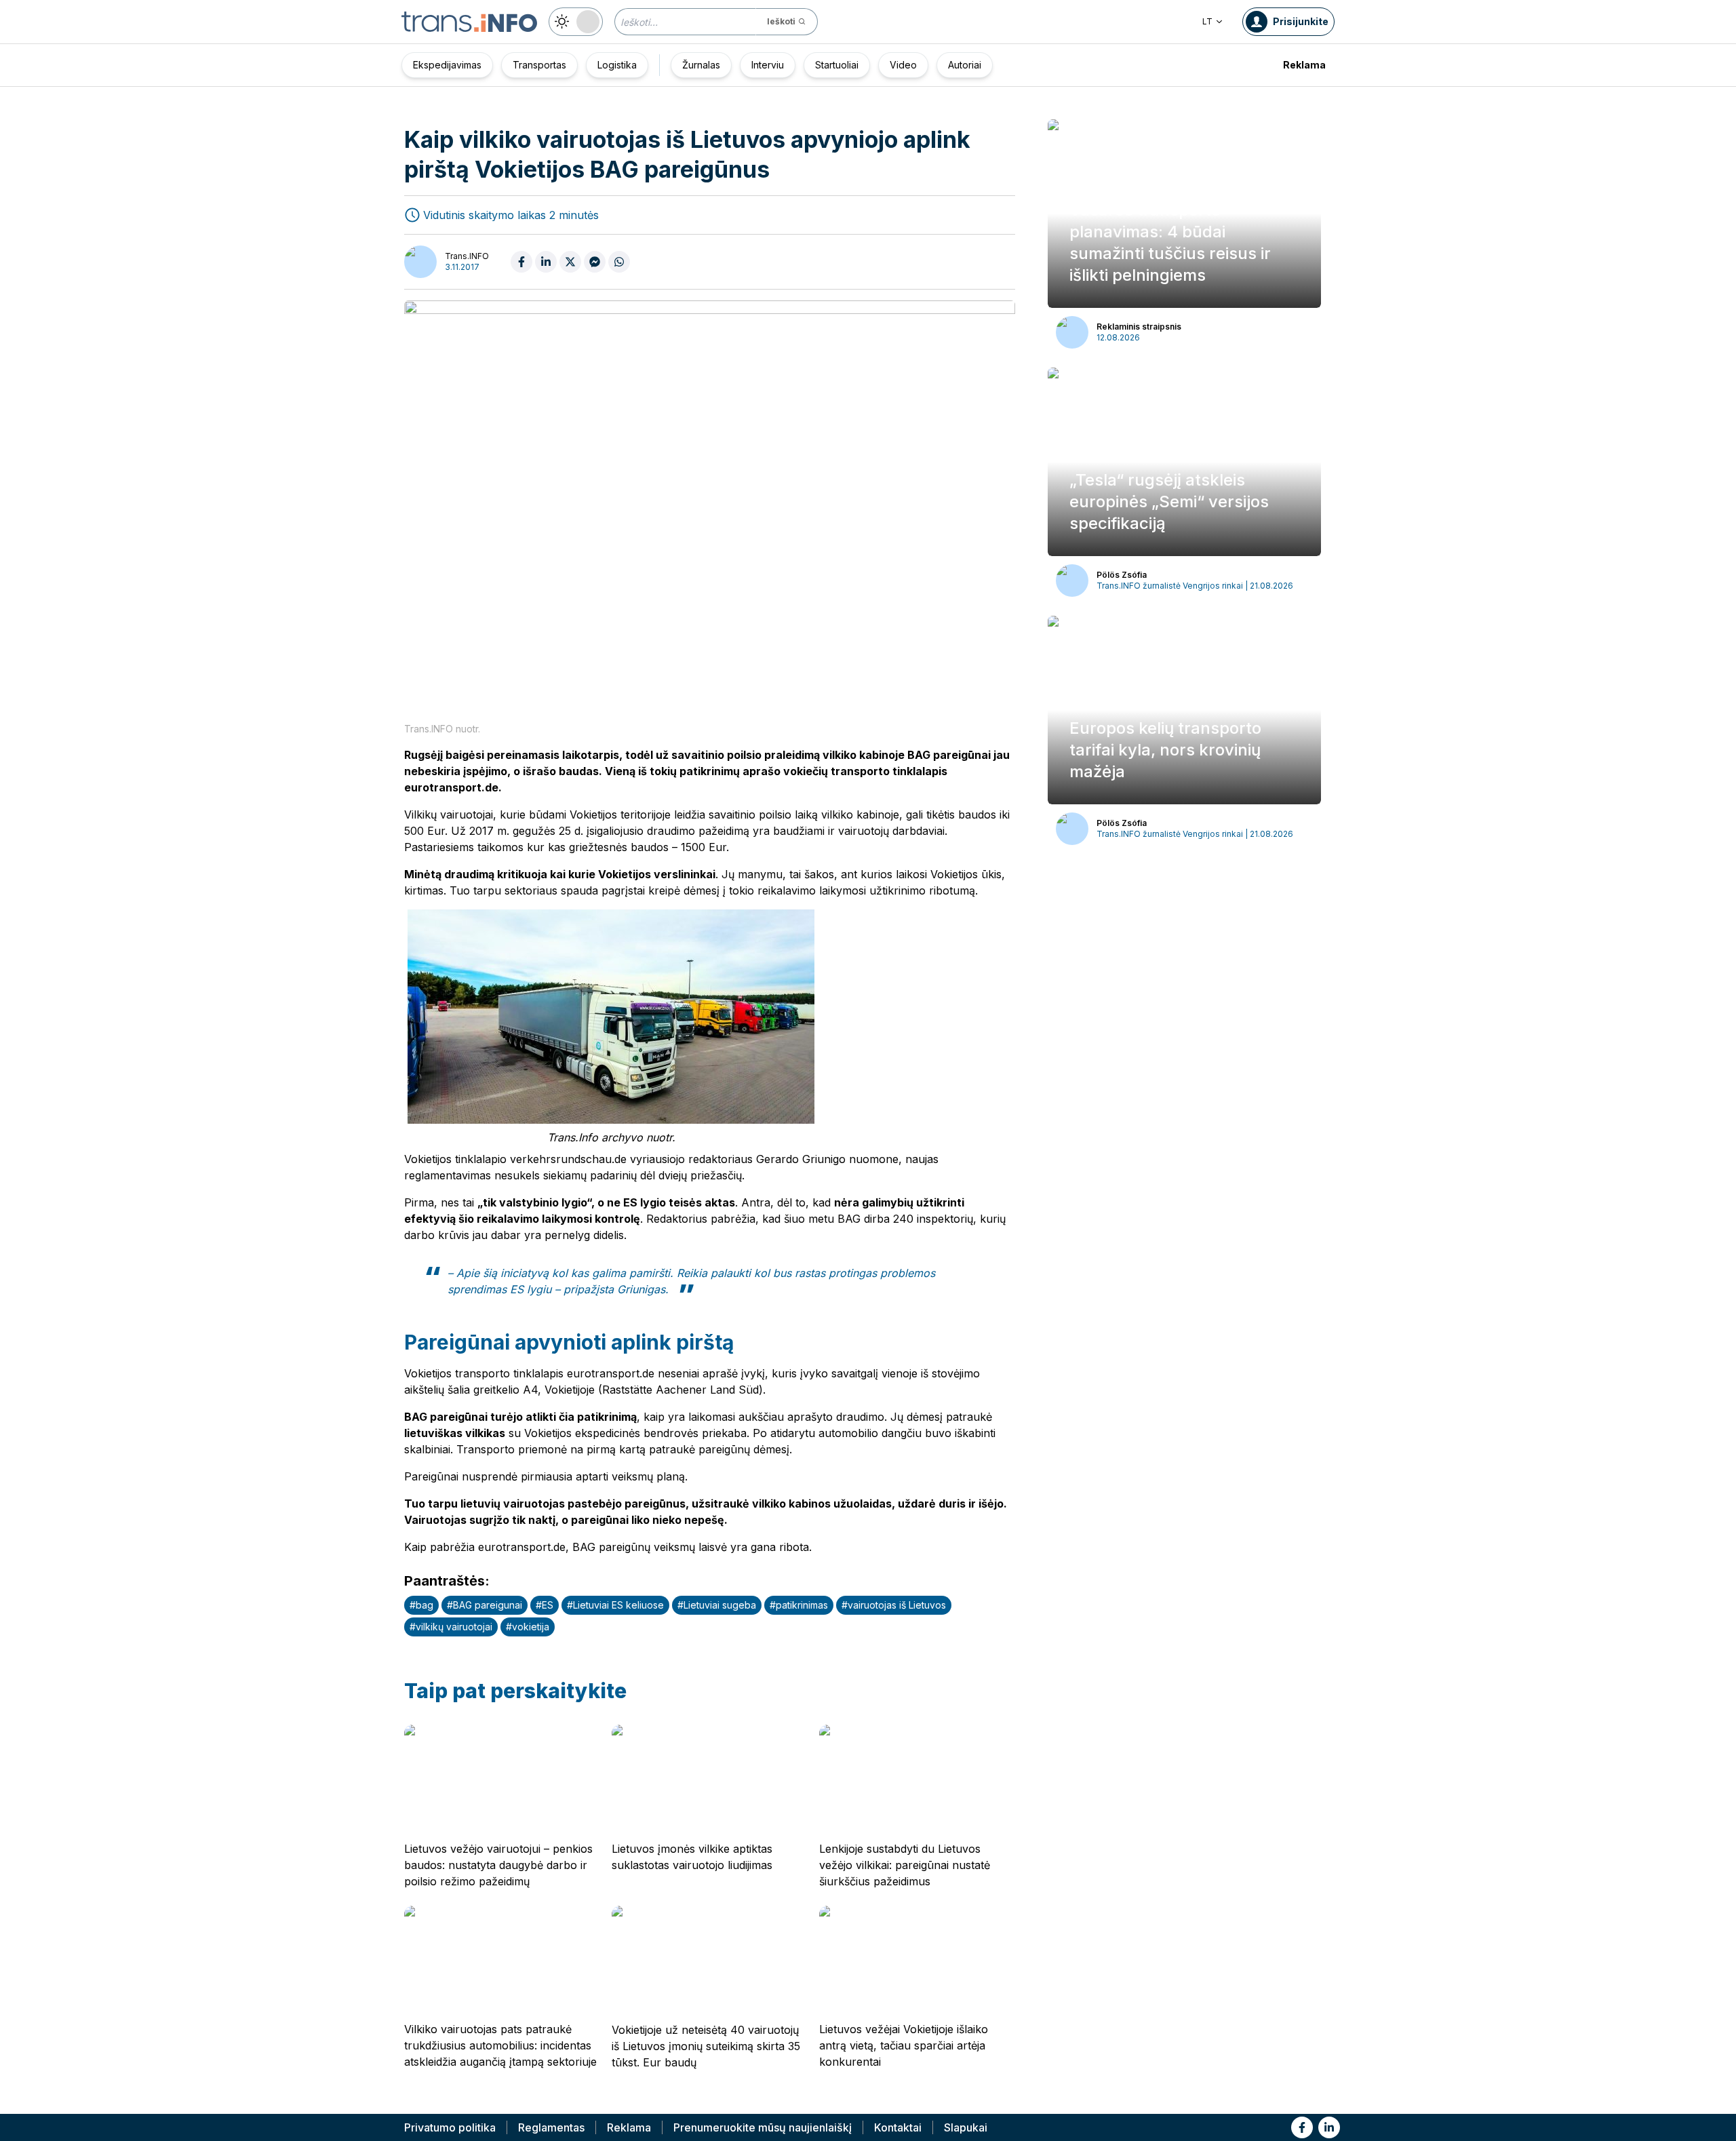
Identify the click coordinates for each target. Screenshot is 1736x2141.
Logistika (617, 65)
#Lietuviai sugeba (717, 1605)
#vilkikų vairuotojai (451, 1627)
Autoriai (965, 65)
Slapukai (966, 2127)
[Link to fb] (1302, 2127)
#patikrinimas (799, 1605)
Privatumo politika (450, 2127)
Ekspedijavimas (447, 65)
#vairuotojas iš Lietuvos (894, 1605)
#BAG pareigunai (485, 1605)
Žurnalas (701, 65)
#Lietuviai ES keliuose (615, 1605)
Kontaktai (898, 2127)
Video (903, 65)
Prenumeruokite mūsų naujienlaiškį (763, 2127)
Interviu (768, 65)
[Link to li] (1329, 2127)
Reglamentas (551, 2127)
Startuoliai (837, 65)
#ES (545, 1605)
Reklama (1304, 65)
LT (1207, 21)
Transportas (539, 65)
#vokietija (528, 1627)
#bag (421, 1605)
